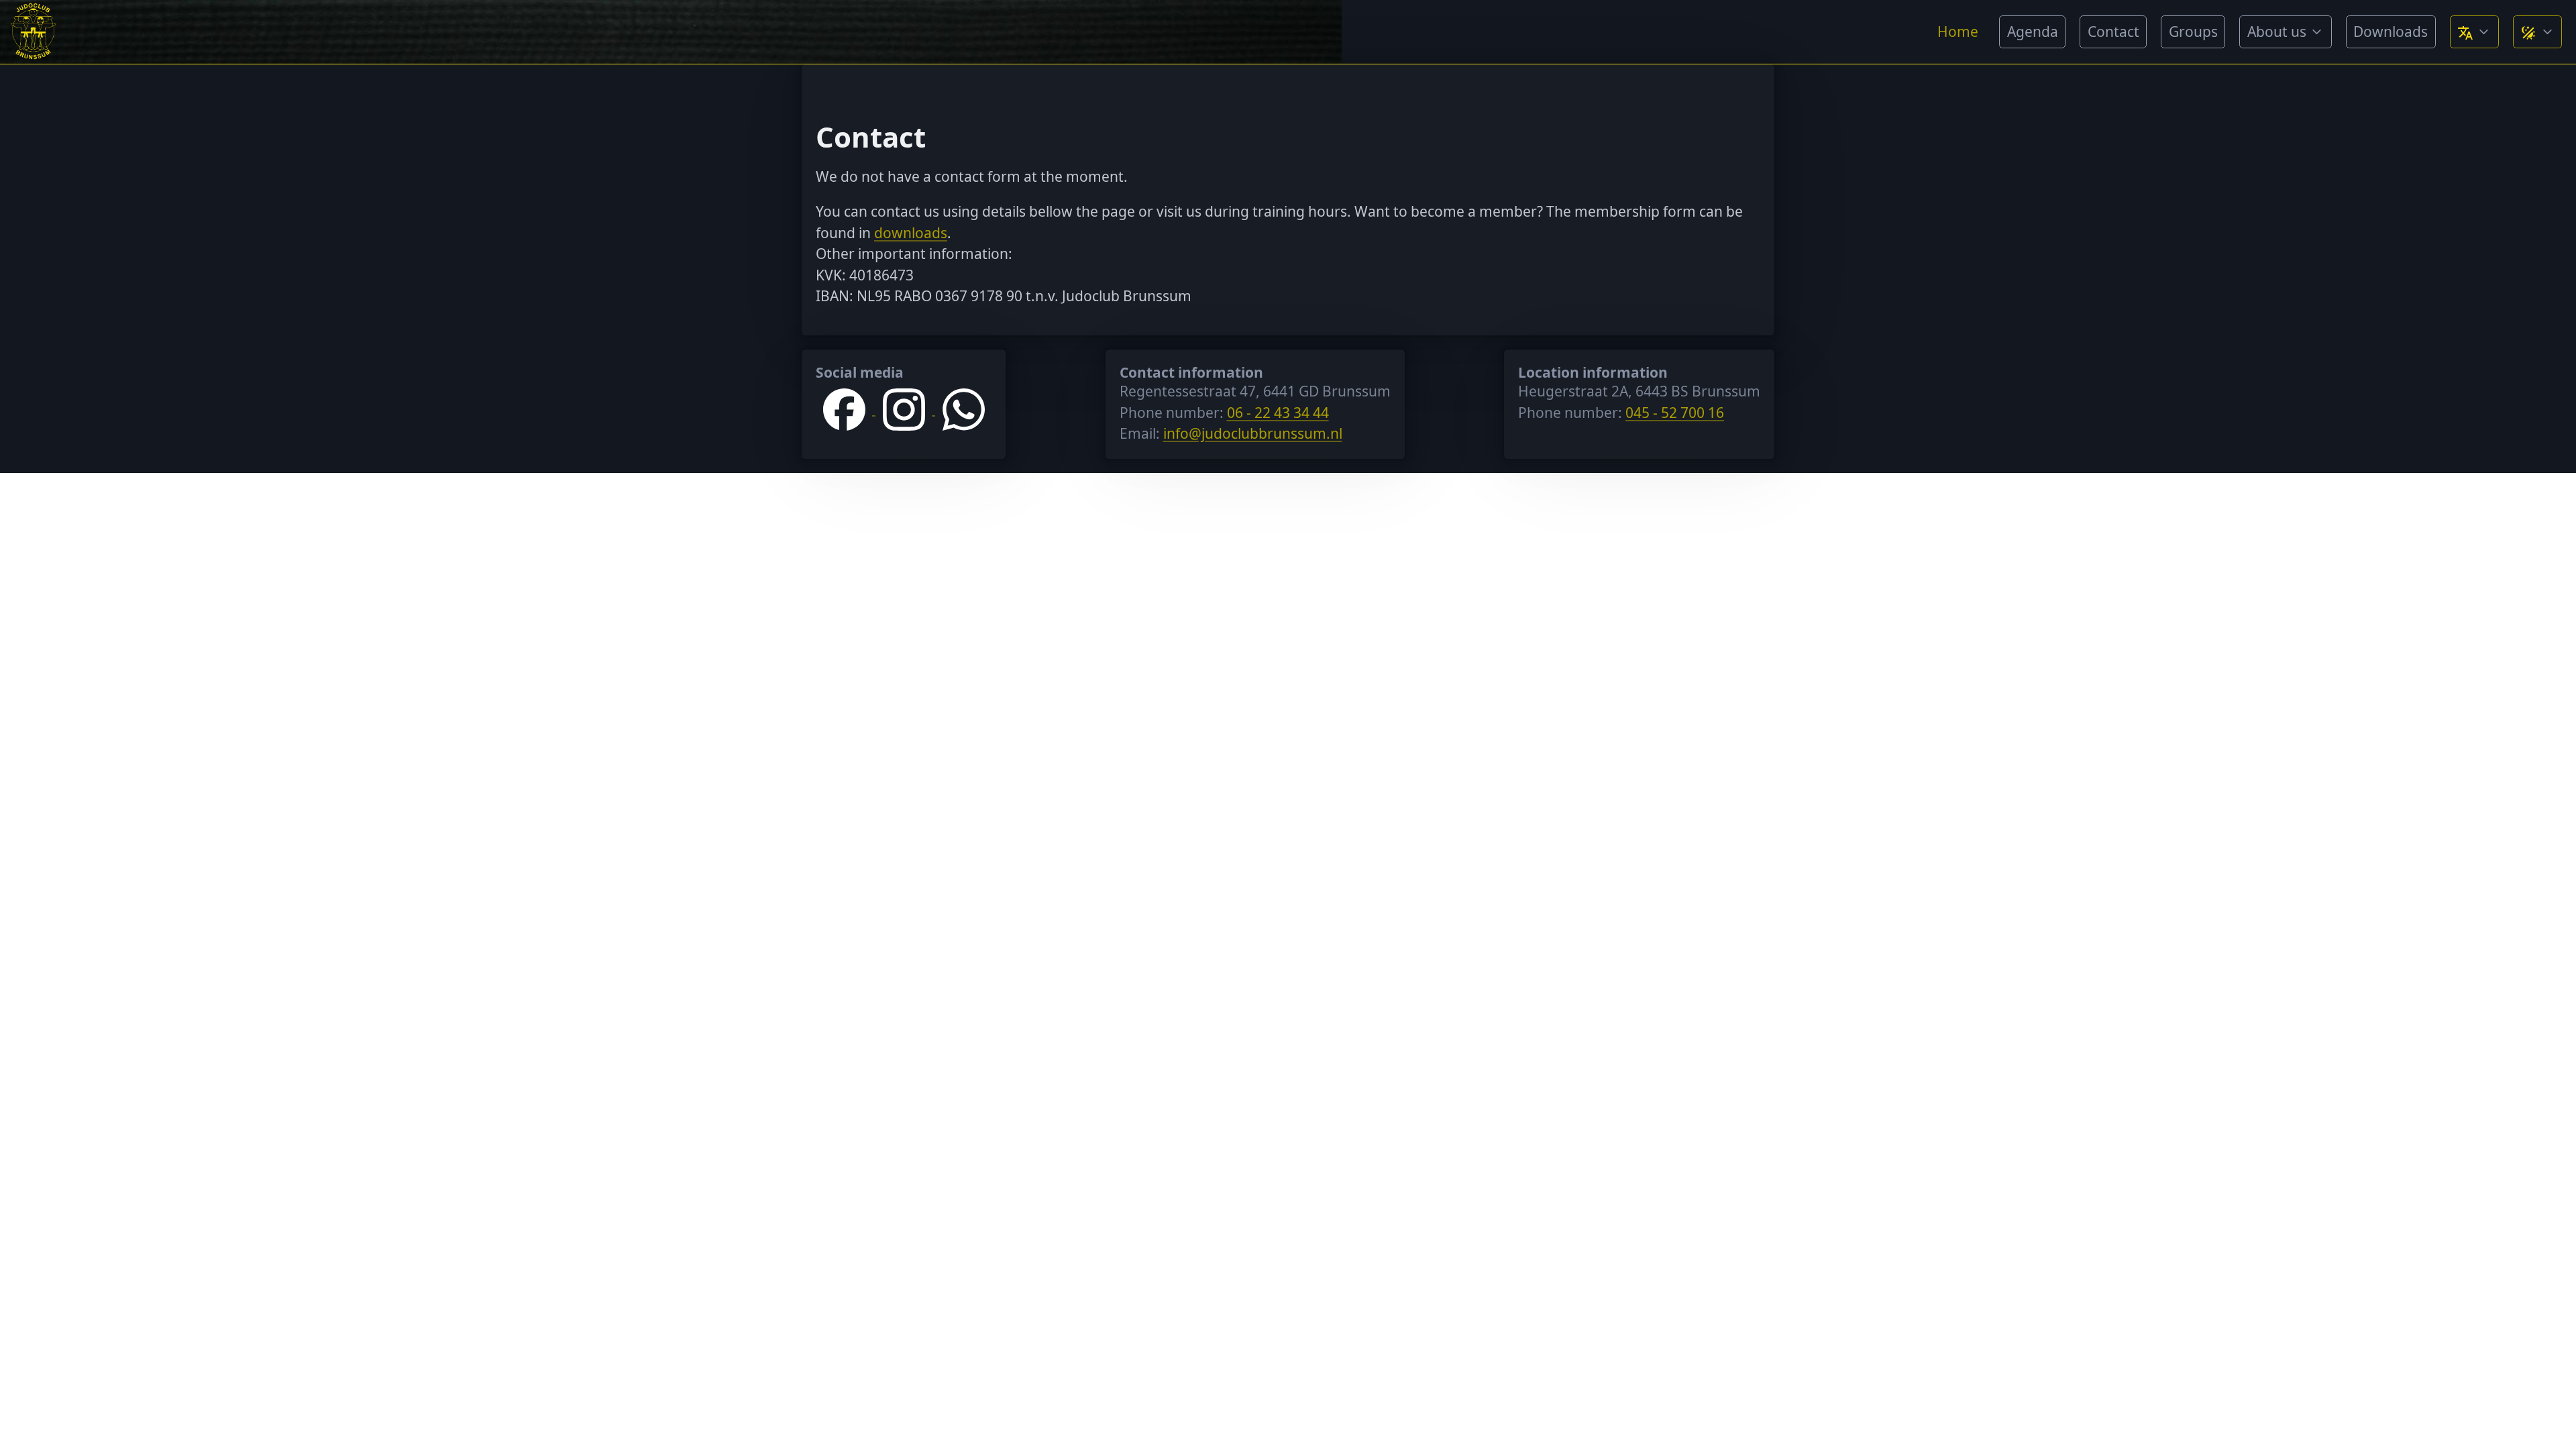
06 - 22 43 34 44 (1278, 413)
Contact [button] (2113, 32)
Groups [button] (2193, 32)
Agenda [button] (2033, 32)
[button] (2474, 32)
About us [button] (2277, 32)
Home (1958, 32)
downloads (911, 233)
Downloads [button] (2391, 32)
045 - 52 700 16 (1675, 413)
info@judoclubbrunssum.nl (1253, 433)
